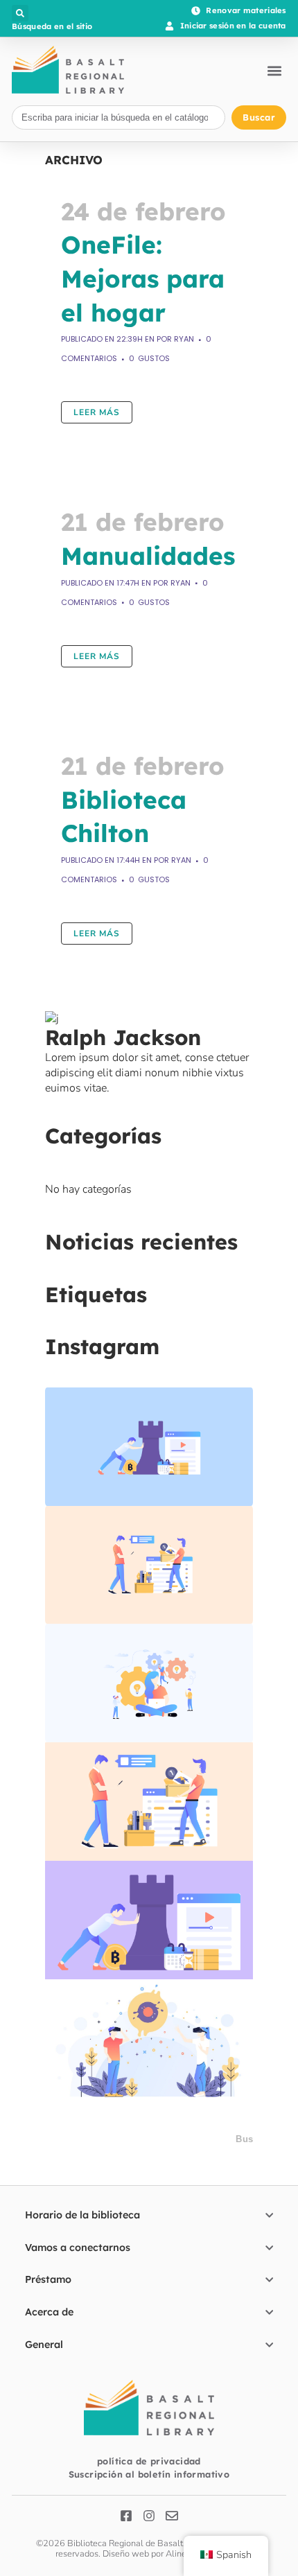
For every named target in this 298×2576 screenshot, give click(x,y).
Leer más (97, 412)
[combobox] (119, 117)
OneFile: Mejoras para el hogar (143, 278)
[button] (20, 13)
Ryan (184, 339)
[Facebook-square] (126, 2516)
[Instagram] (149, 2516)
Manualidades (148, 556)
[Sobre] (172, 2516)
